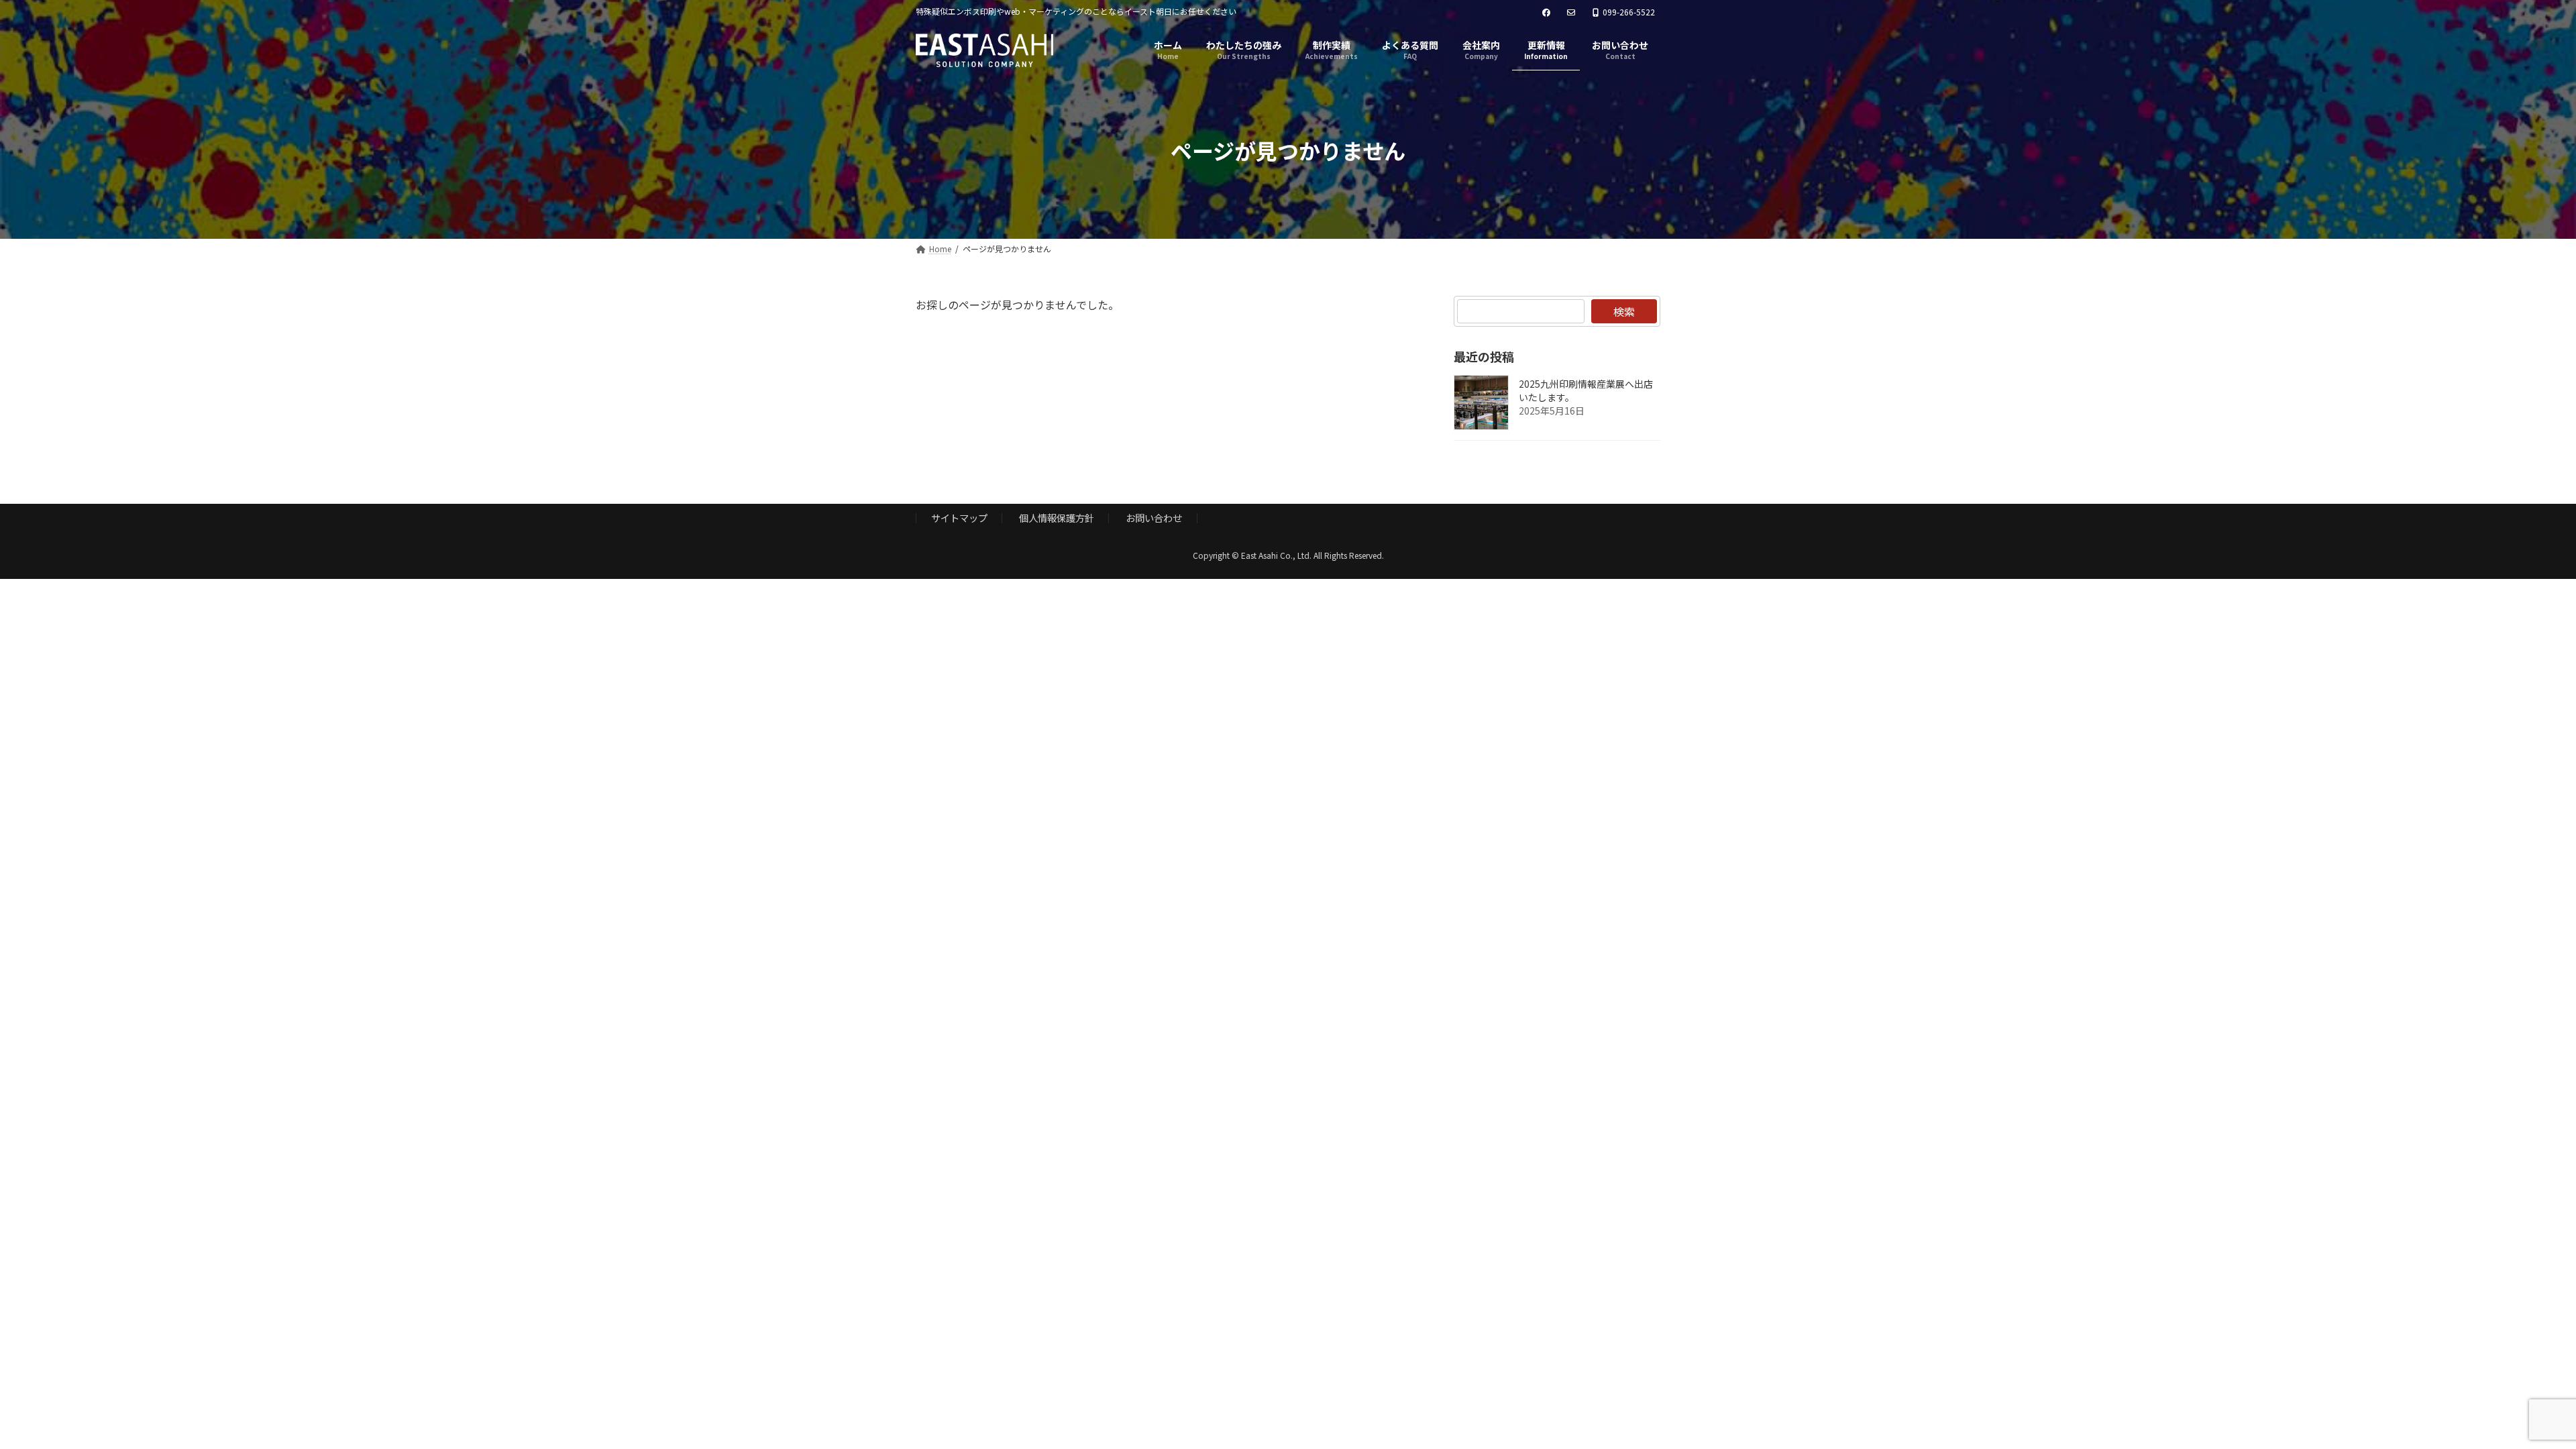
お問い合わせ (1154, 518)
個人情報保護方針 (1057, 518)
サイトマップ (959, 518)
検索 (1624, 311)
